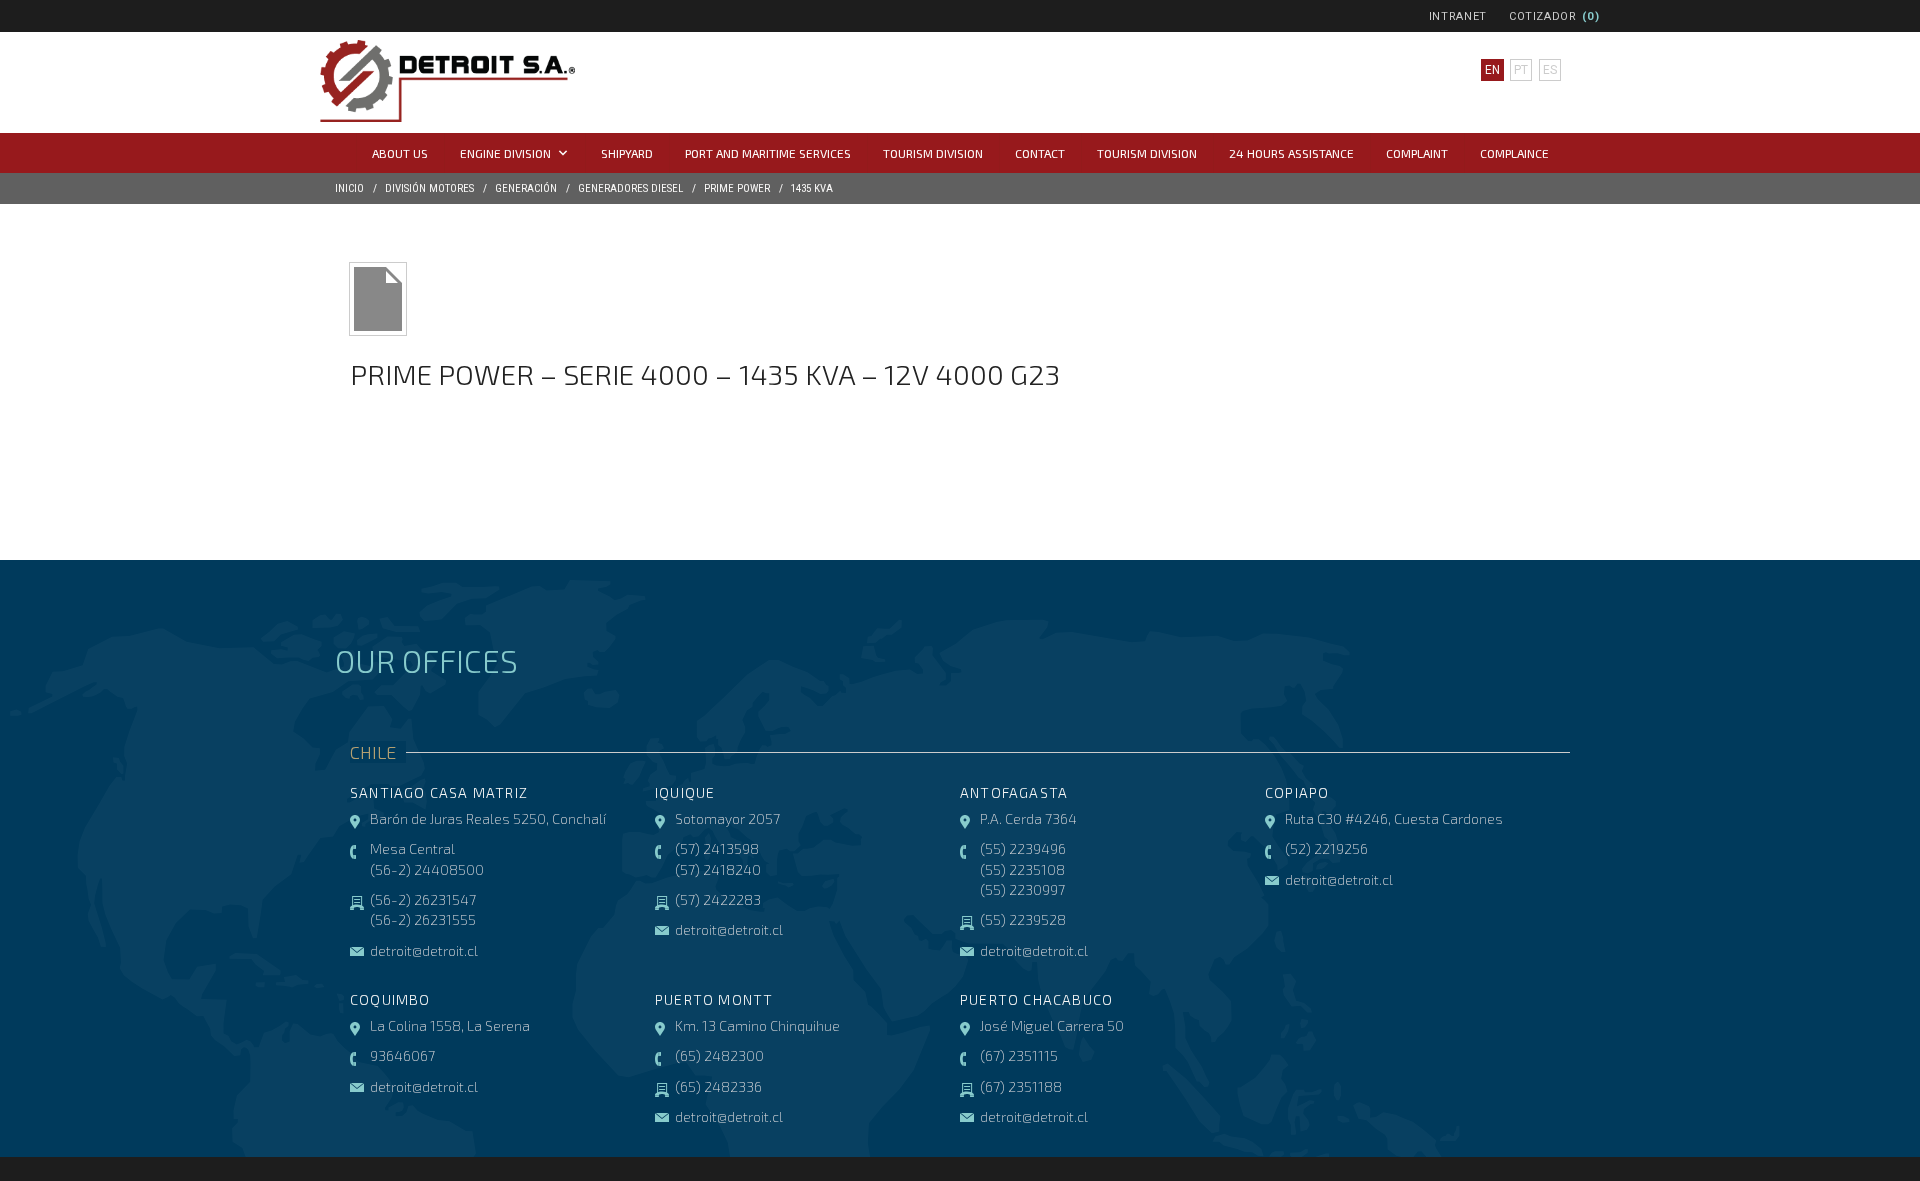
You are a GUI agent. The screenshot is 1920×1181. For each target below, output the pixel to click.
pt (1521, 70)
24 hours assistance (1291, 153)
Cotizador (1543, 16)
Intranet (1458, 16)
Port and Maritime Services (768, 153)
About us (400, 153)
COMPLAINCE (1514, 153)
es (1550, 70)
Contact (1040, 153)
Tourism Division (933, 153)
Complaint (1417, 153)
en (1492, 70)
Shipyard (627, 153)
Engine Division (505, 153)
